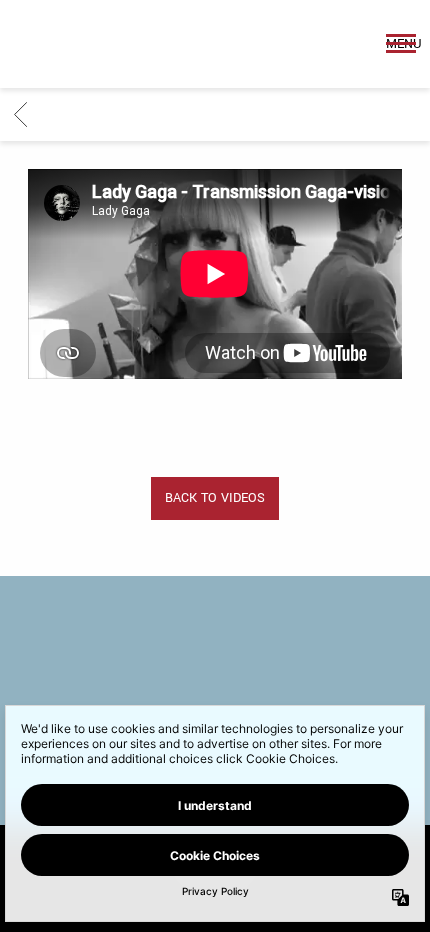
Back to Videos (215, 498)
